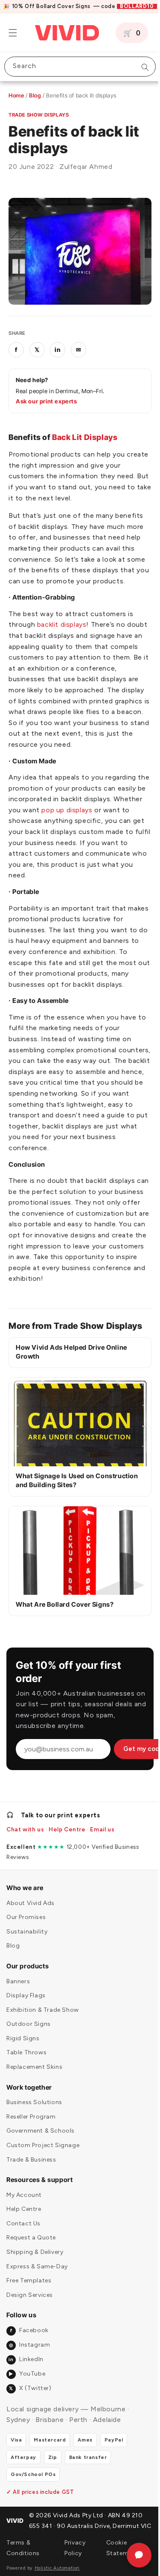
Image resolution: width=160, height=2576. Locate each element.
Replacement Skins (34, 2098)
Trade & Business (31, 2190)
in (58, 345)
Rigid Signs (23, 2069)
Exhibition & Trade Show (43, 2041)
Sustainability (27, 1962)
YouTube (27, 2405)
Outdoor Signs (29, 2055)
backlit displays (62, 631)
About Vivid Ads (31, 1934)
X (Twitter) (30, 2419)
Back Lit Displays (85, 433)
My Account (24, 2226)
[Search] (139, 67)
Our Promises (26, 1948)
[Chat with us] (133, 2555)
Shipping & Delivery (35, 2283)
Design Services (30, 2326)
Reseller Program (31, 2147)
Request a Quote (31, 2269)
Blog (35, 95)
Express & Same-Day (37, 2297)
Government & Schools (41, 2162)
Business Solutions (34, 2133)
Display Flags (26, 2026)
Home (16, 95)
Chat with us (25, 1860)
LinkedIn (26, 2390)
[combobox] (77, 67)
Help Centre (67, 1860)
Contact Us (23, 2254)
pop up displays (97, 827)
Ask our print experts (47, 397)
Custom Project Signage (43, 2176)
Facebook (29, 2361)
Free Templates (29, 2312)
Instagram (29, 2376)
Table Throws (26, 2083)
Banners (18, 2012)
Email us (102, 1860)
